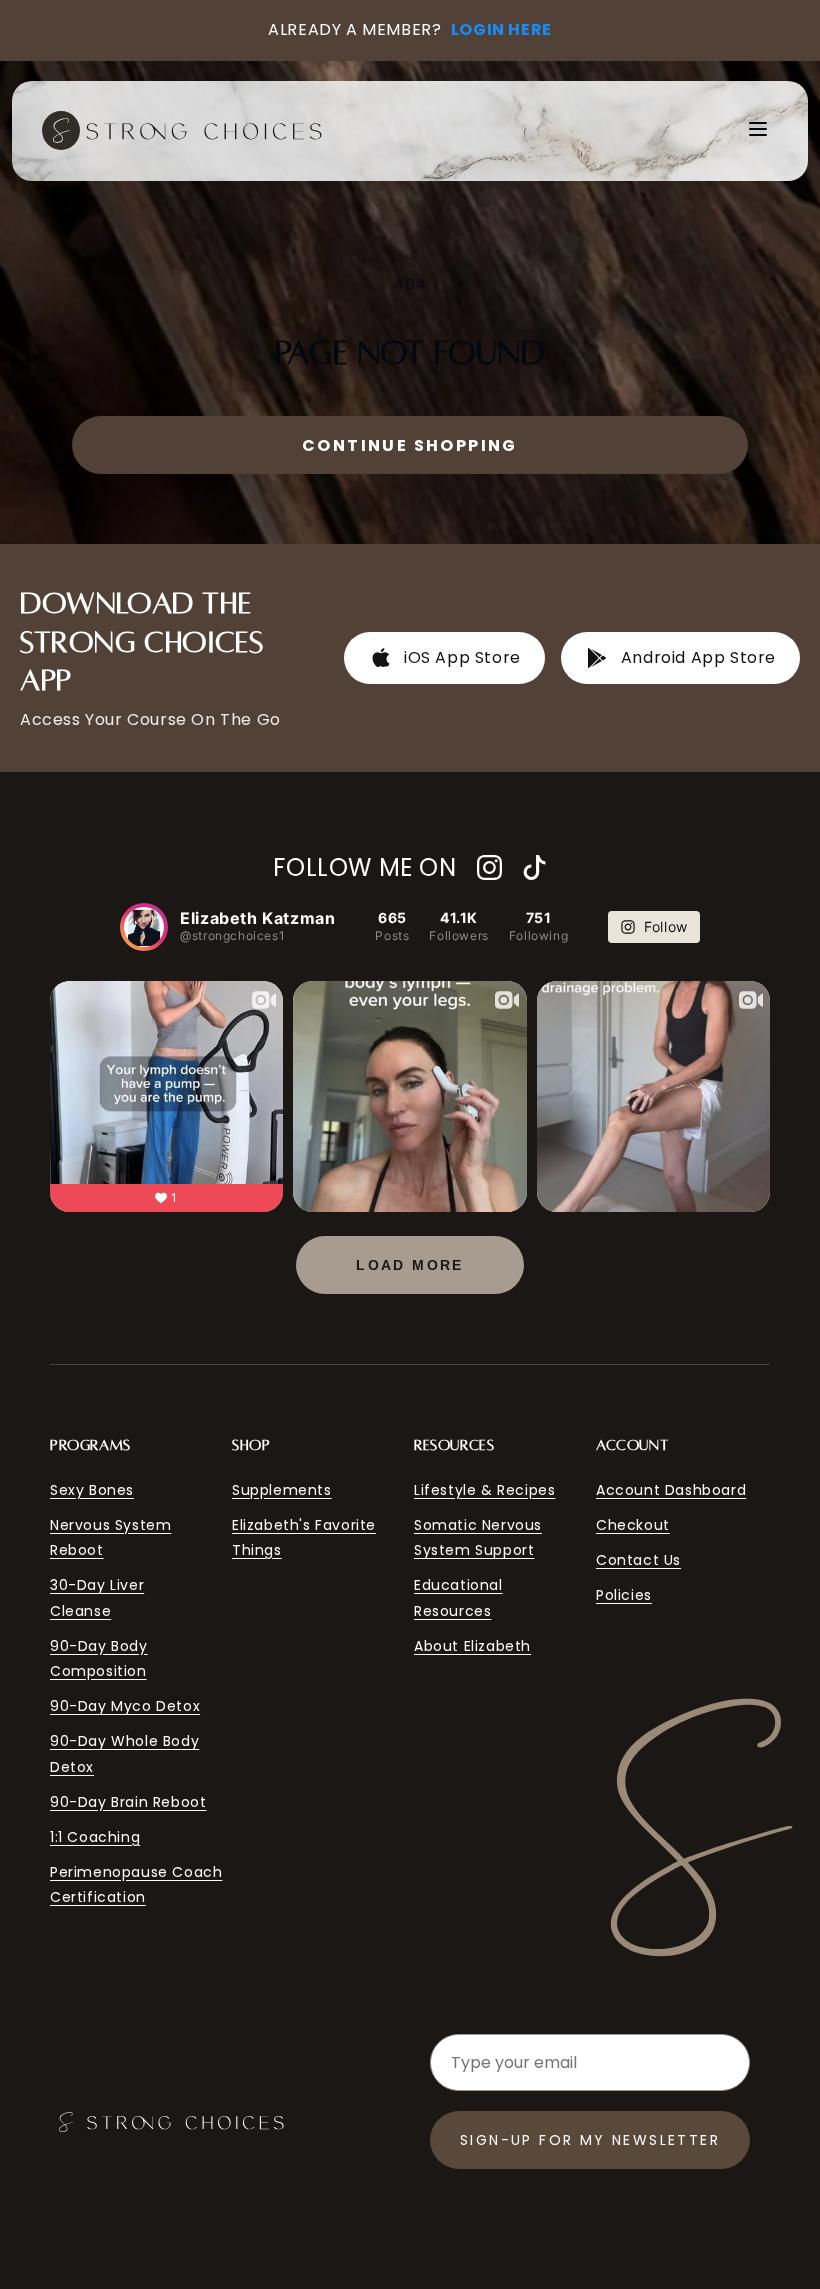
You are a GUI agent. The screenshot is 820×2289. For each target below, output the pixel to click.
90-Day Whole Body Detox (124, 1753)
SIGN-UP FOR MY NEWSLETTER (590, 2140)
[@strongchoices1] (144, 927)
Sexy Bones (92, 1490)
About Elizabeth (472, 1646)
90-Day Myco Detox (125, 1706)
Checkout (633, 1525)
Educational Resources (458, 1597)
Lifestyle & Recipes (484, 1490)
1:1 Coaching (95, 1837)
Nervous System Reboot (110, 1537)
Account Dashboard (671, 1490)
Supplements (282, 1490)
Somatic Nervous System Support (478, 1537)
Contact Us (638, 1560)
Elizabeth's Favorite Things (304, 1537)
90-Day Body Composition (99, 1658)
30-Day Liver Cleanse (97, 1597)
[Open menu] (758, 131)
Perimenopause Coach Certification (136, 1884)
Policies (624, 1595)
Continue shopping (410, 445)
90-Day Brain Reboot (128, 1802)
